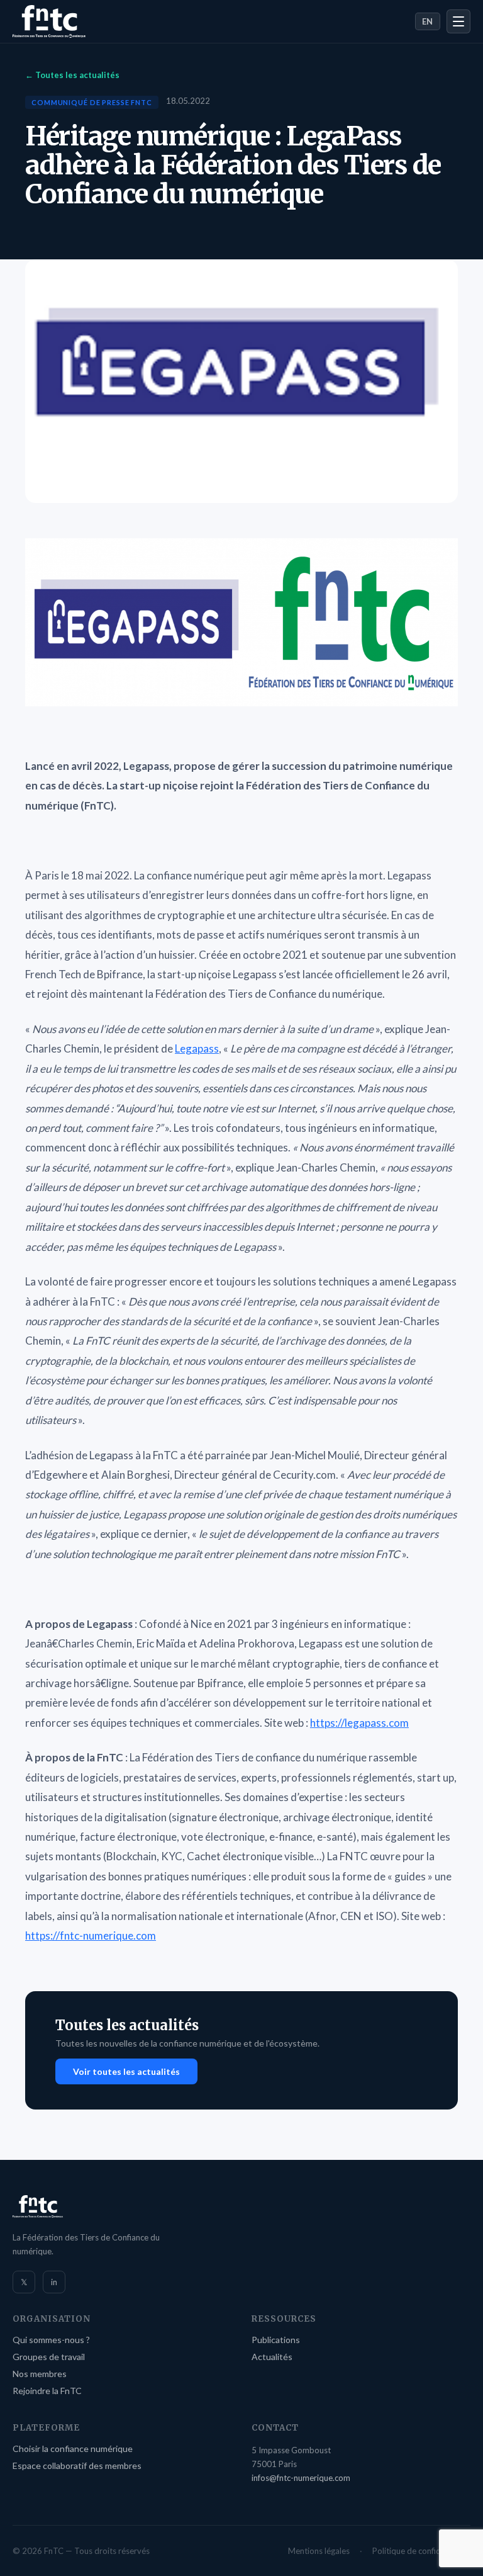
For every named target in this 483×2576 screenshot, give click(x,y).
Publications (276, 2340)
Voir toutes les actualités (126, 2071)
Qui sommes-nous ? (51, 2340)
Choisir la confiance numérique (73, 2449)
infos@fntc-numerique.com (301, 2478)
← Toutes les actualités (72, 75)
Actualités (272, 2357)
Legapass (197, 1048)
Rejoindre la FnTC (47, 2391)
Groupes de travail (49, 2357)
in (54, 2282)
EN (428, 21)
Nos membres (40, 2374)
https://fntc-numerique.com (91, 1935)
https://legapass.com (359, 1723)
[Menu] (458, 21)
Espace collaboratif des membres (77, 2466)
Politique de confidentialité (421, 2551)
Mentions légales (319, 2551)
